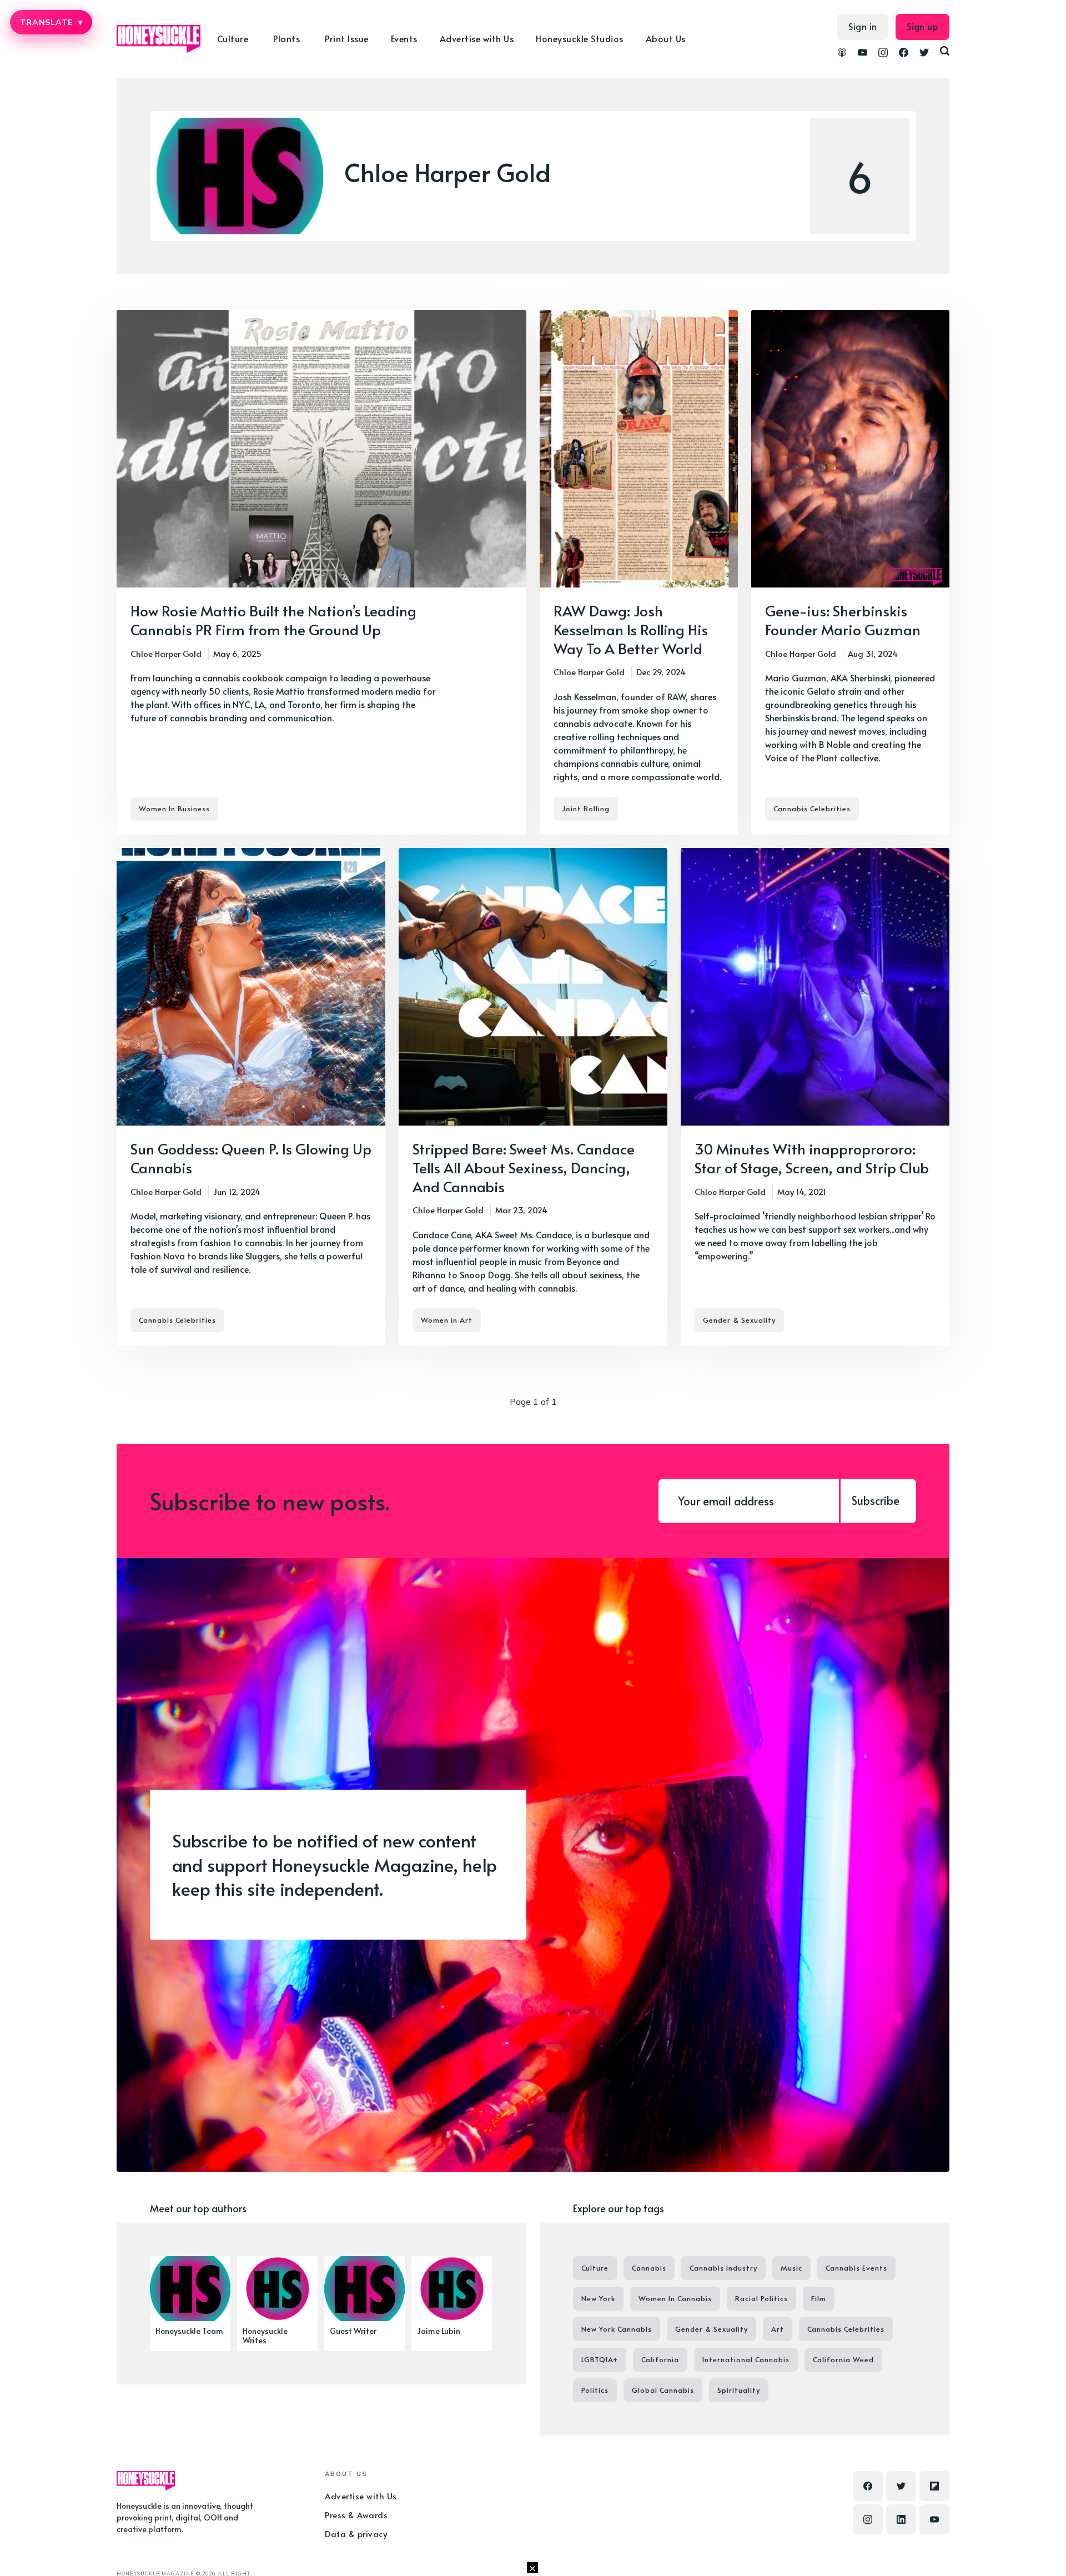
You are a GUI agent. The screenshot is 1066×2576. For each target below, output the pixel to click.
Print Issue (347, 38)
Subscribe (876, 1500)
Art (778, 2329)
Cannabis (649, 2268)
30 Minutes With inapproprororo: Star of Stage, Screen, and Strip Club (812, 1158)
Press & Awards (356, 2515)
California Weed (843, 2359)
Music (791, 2268)
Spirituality (739, 2390)
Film (819, 2298)
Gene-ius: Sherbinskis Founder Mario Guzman (843, 620)
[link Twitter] (924, 54)
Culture (595, 2268)
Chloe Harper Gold (166, 653)
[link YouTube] (863, 54)
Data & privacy (356, 2534)
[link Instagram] (883, 54)
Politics (595, 2390)
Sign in (863, 26)
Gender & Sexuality (739, 1320)
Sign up (923, 26)
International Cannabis (746, 2359)
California (660, 2359)
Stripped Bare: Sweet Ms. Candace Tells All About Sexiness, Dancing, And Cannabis (524, 1167)
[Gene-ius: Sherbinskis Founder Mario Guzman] (850, 572)
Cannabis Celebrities (812, 809)
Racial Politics (761, 2298)
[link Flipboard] (934, 2486)
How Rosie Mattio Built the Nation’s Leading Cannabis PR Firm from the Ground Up (273, 620)
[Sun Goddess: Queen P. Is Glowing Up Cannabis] (251, 1097)
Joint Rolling (586, 809)
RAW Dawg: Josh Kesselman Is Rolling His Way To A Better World (631, 629)
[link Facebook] (904, 54)
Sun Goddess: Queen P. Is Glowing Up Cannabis (251, 1158)
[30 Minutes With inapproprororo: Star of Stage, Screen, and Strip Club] (815, 1097)
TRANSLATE (51, 22)
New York (598, 2298)
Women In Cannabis (675, 2298)
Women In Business (174, 809)
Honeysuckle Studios (580, 38)
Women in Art (447, 1320)
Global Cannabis (663, 2390)
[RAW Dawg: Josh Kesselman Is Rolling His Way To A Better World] (639, 572)
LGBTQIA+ (600, 2359)
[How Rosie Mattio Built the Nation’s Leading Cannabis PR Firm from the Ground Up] (321, 572)
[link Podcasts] (842, 54)
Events (404, 38)
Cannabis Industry (723, 2268)
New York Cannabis (617, 2329)
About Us (666, 38)
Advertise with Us (477, 38)
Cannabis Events (856, 2268)
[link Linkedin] (901, 2519)
